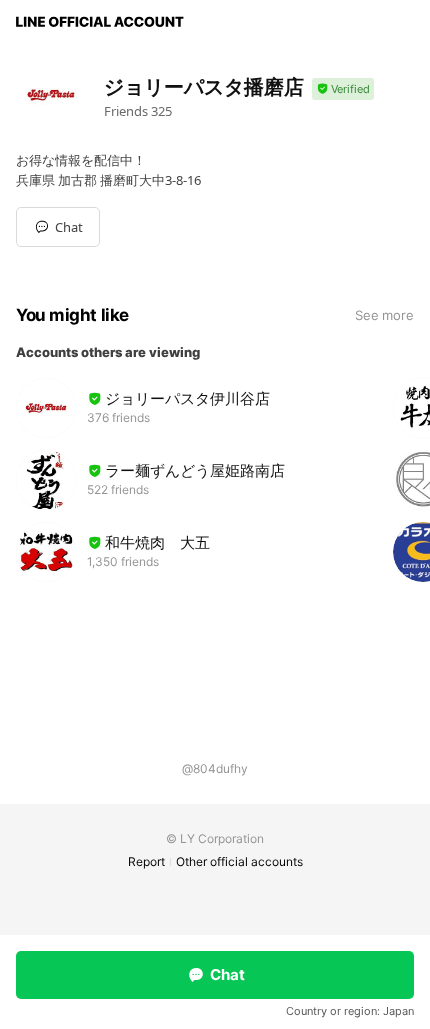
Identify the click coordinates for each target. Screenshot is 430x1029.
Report (146, 861)
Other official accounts (239, 861)
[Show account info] (343, 89)
